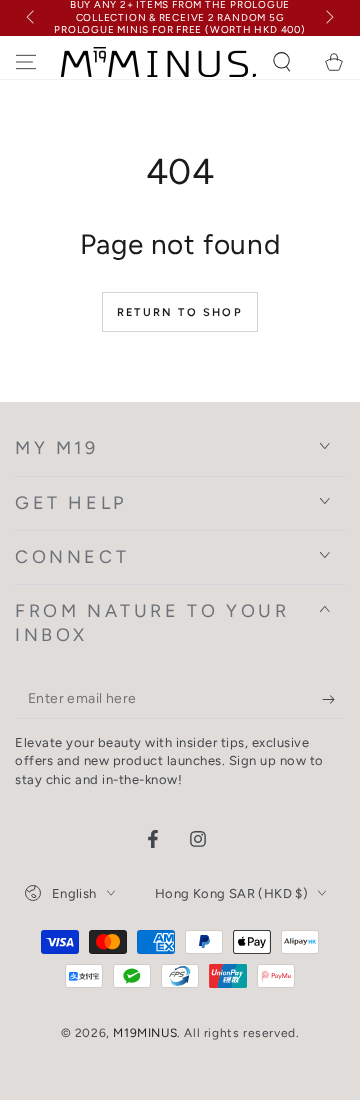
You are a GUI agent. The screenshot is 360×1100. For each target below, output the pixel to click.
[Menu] (26, 62)
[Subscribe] (333, 699)
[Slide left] (32, 18)
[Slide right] (328, 18)
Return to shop (180, 312)
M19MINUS (145, 1033)
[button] (282, 62)
